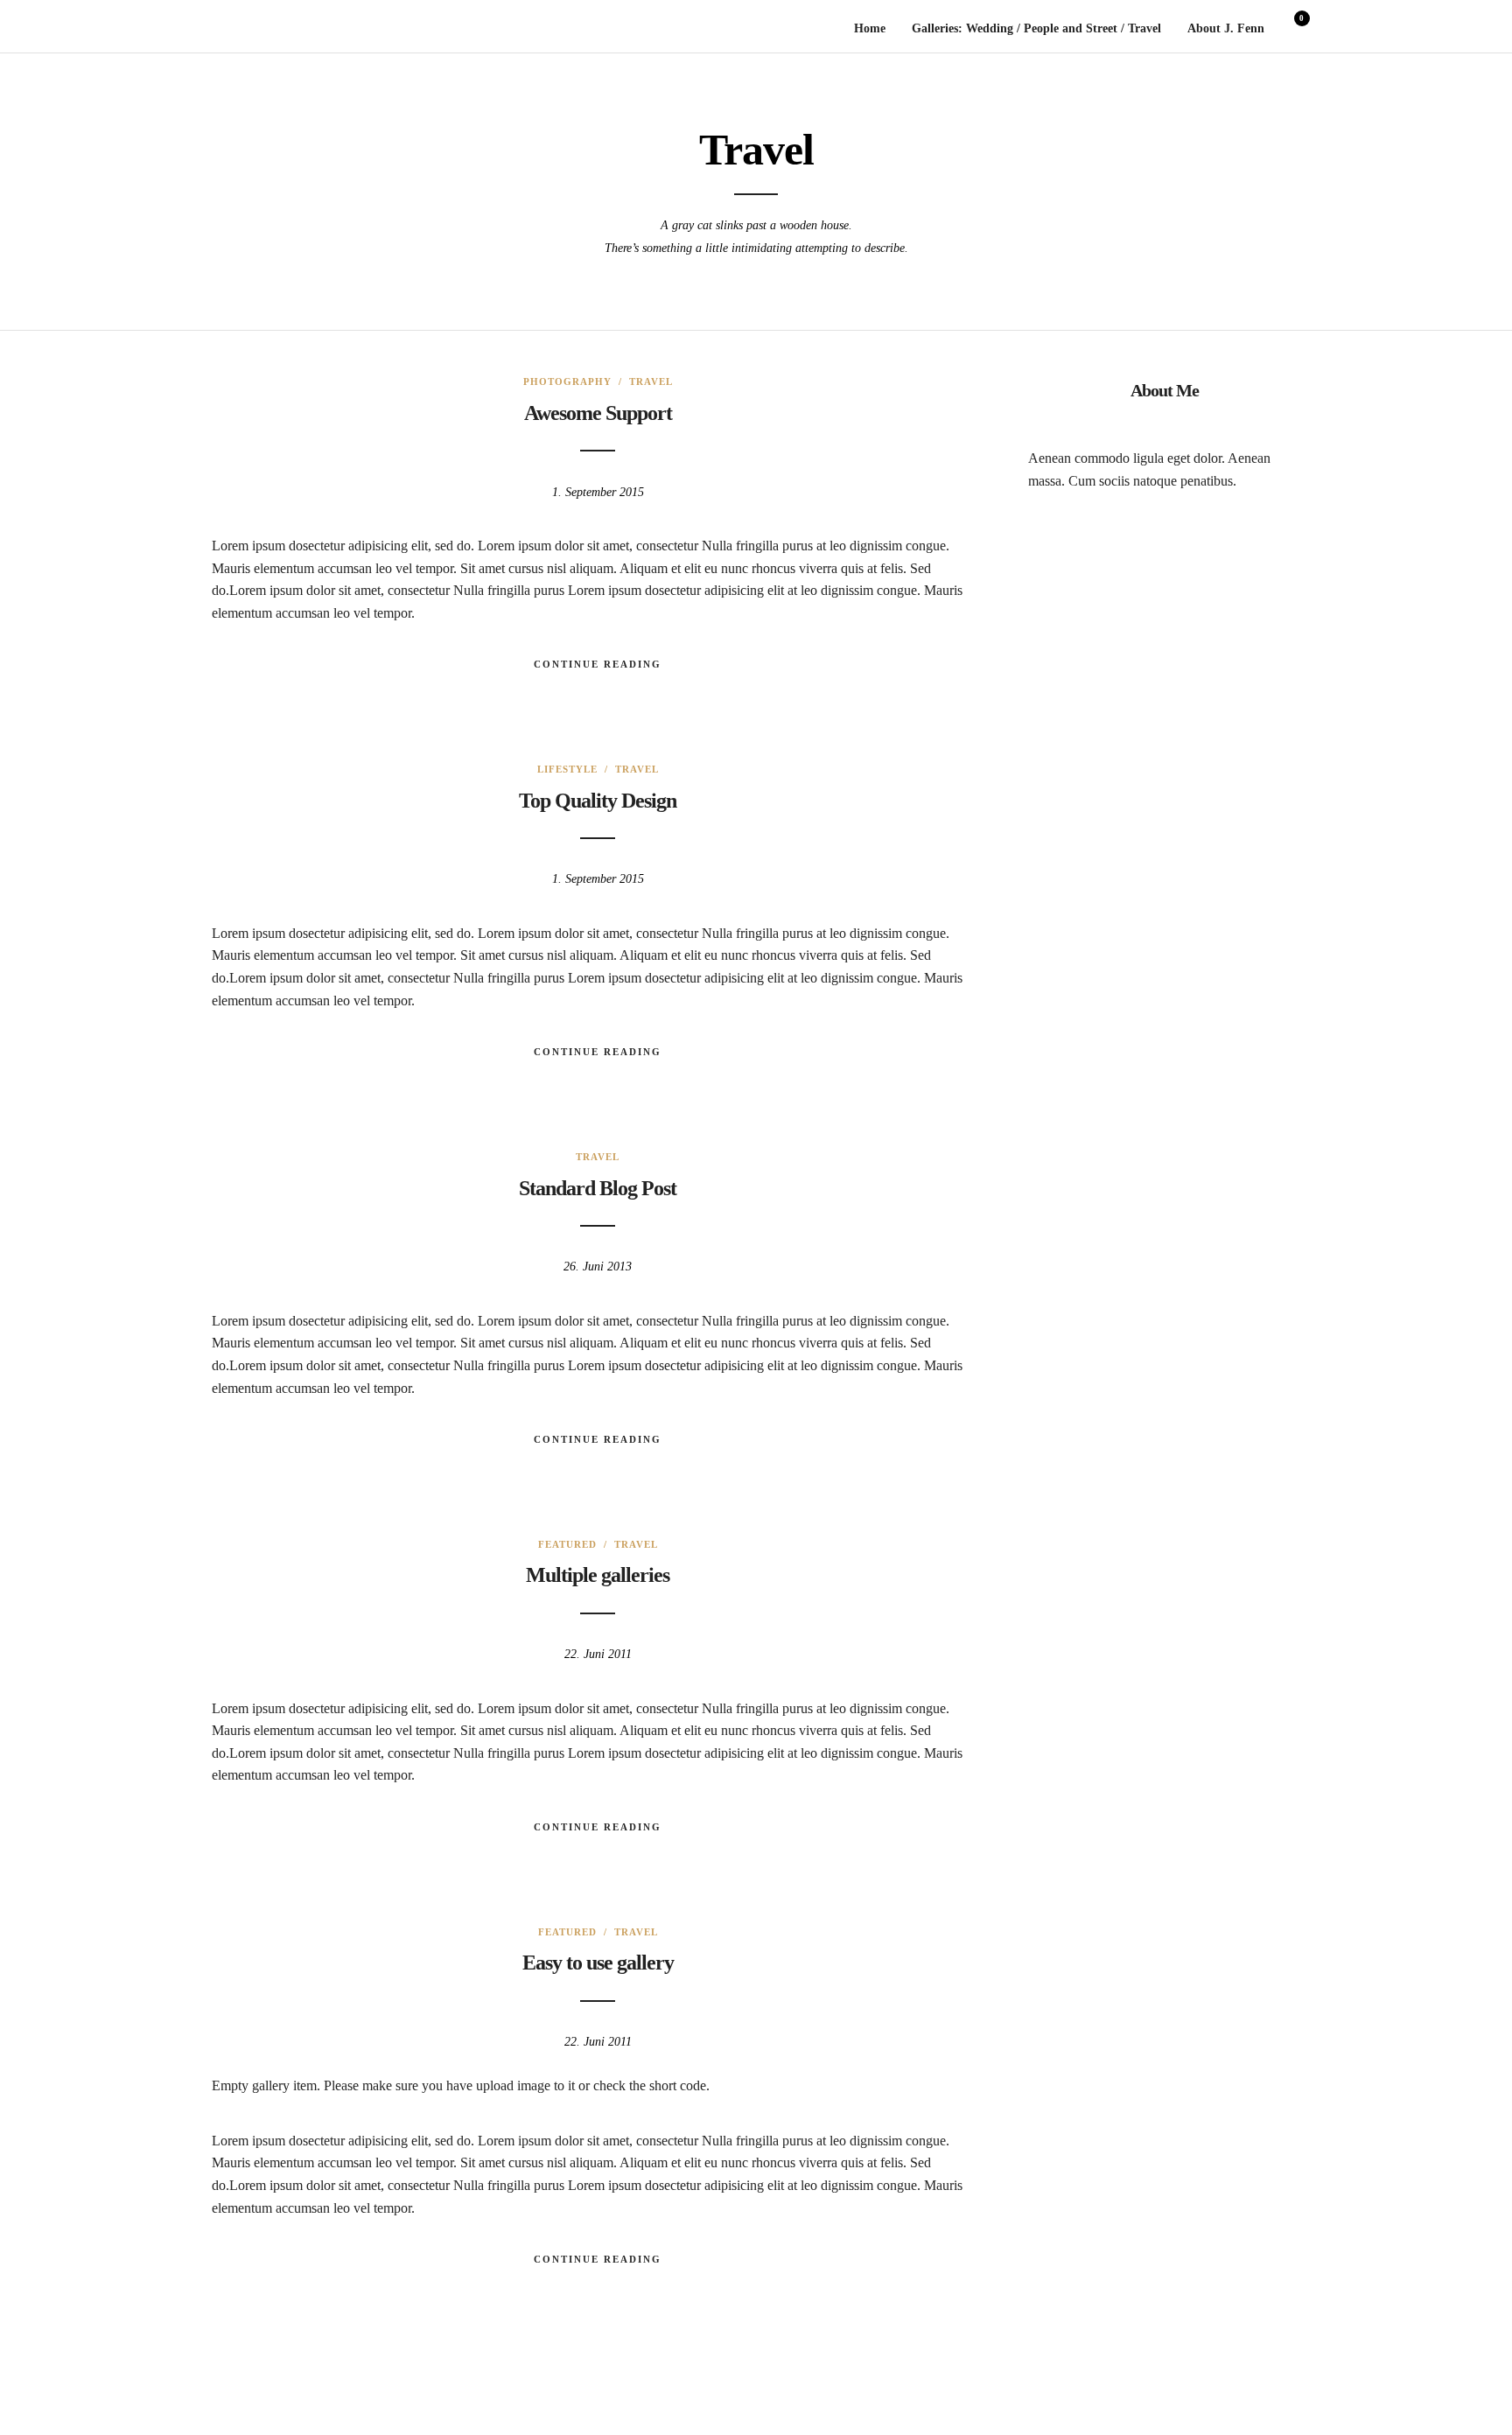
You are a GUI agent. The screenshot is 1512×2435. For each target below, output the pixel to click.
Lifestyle (567, 769)
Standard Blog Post (598, 1188)
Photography (567, 381)
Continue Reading (598, 664)
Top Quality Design (598, 801)
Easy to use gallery (598, 1963)
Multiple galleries (598, 1575)
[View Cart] (1295, 30)
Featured (567, 1544)
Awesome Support (598, 413)
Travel (651, 381)
